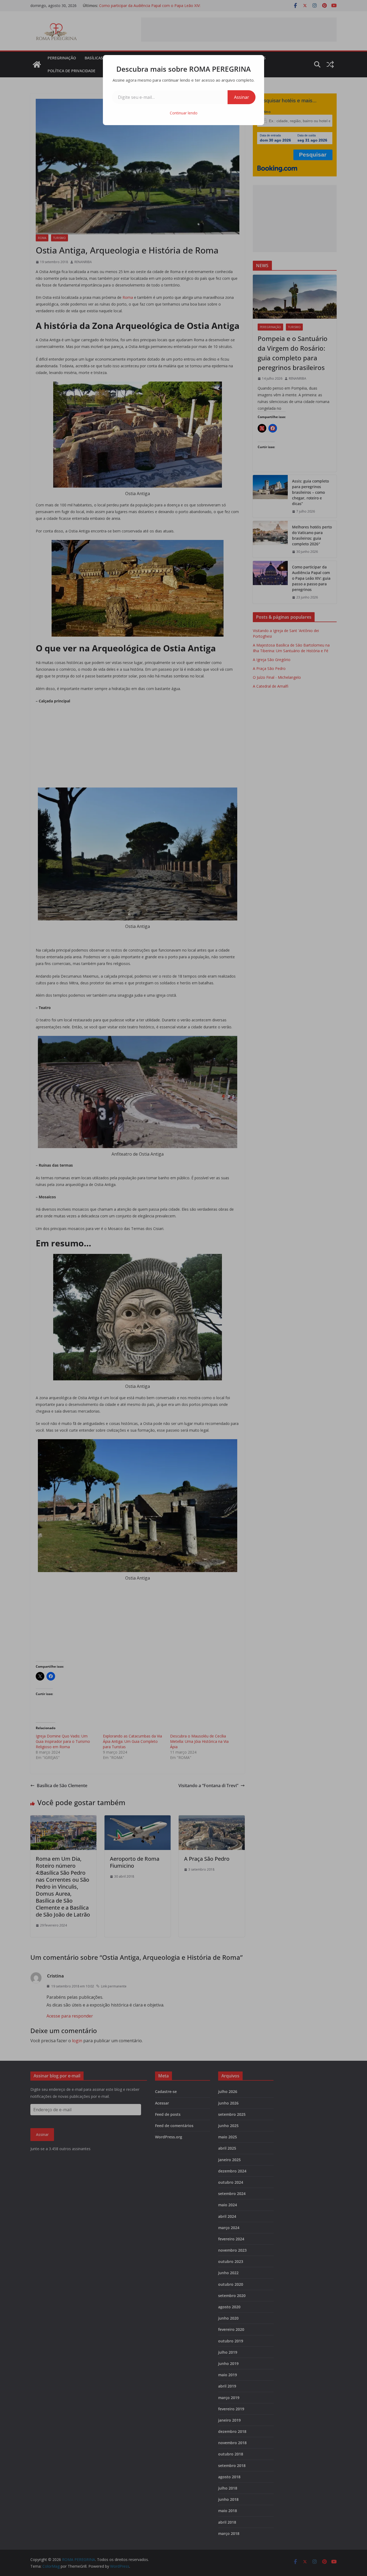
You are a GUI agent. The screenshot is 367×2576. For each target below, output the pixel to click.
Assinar (242, 97)
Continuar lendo (184, 113)
